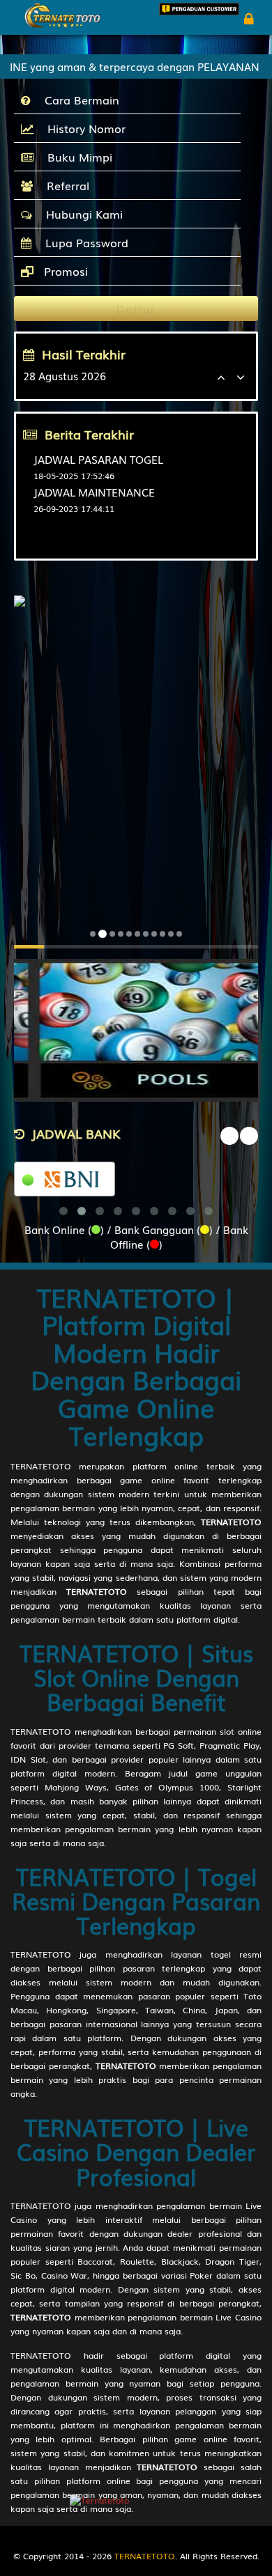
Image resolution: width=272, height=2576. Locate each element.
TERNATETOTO (41, 1466)
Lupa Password (83, 242)
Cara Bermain (78, 100)
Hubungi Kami (81, 214)
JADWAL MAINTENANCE (94, 492)
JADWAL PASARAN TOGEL (98, 459)
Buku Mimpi (76, 157)
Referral (65, 185)
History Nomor (83, 128)
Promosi (64, 271)
